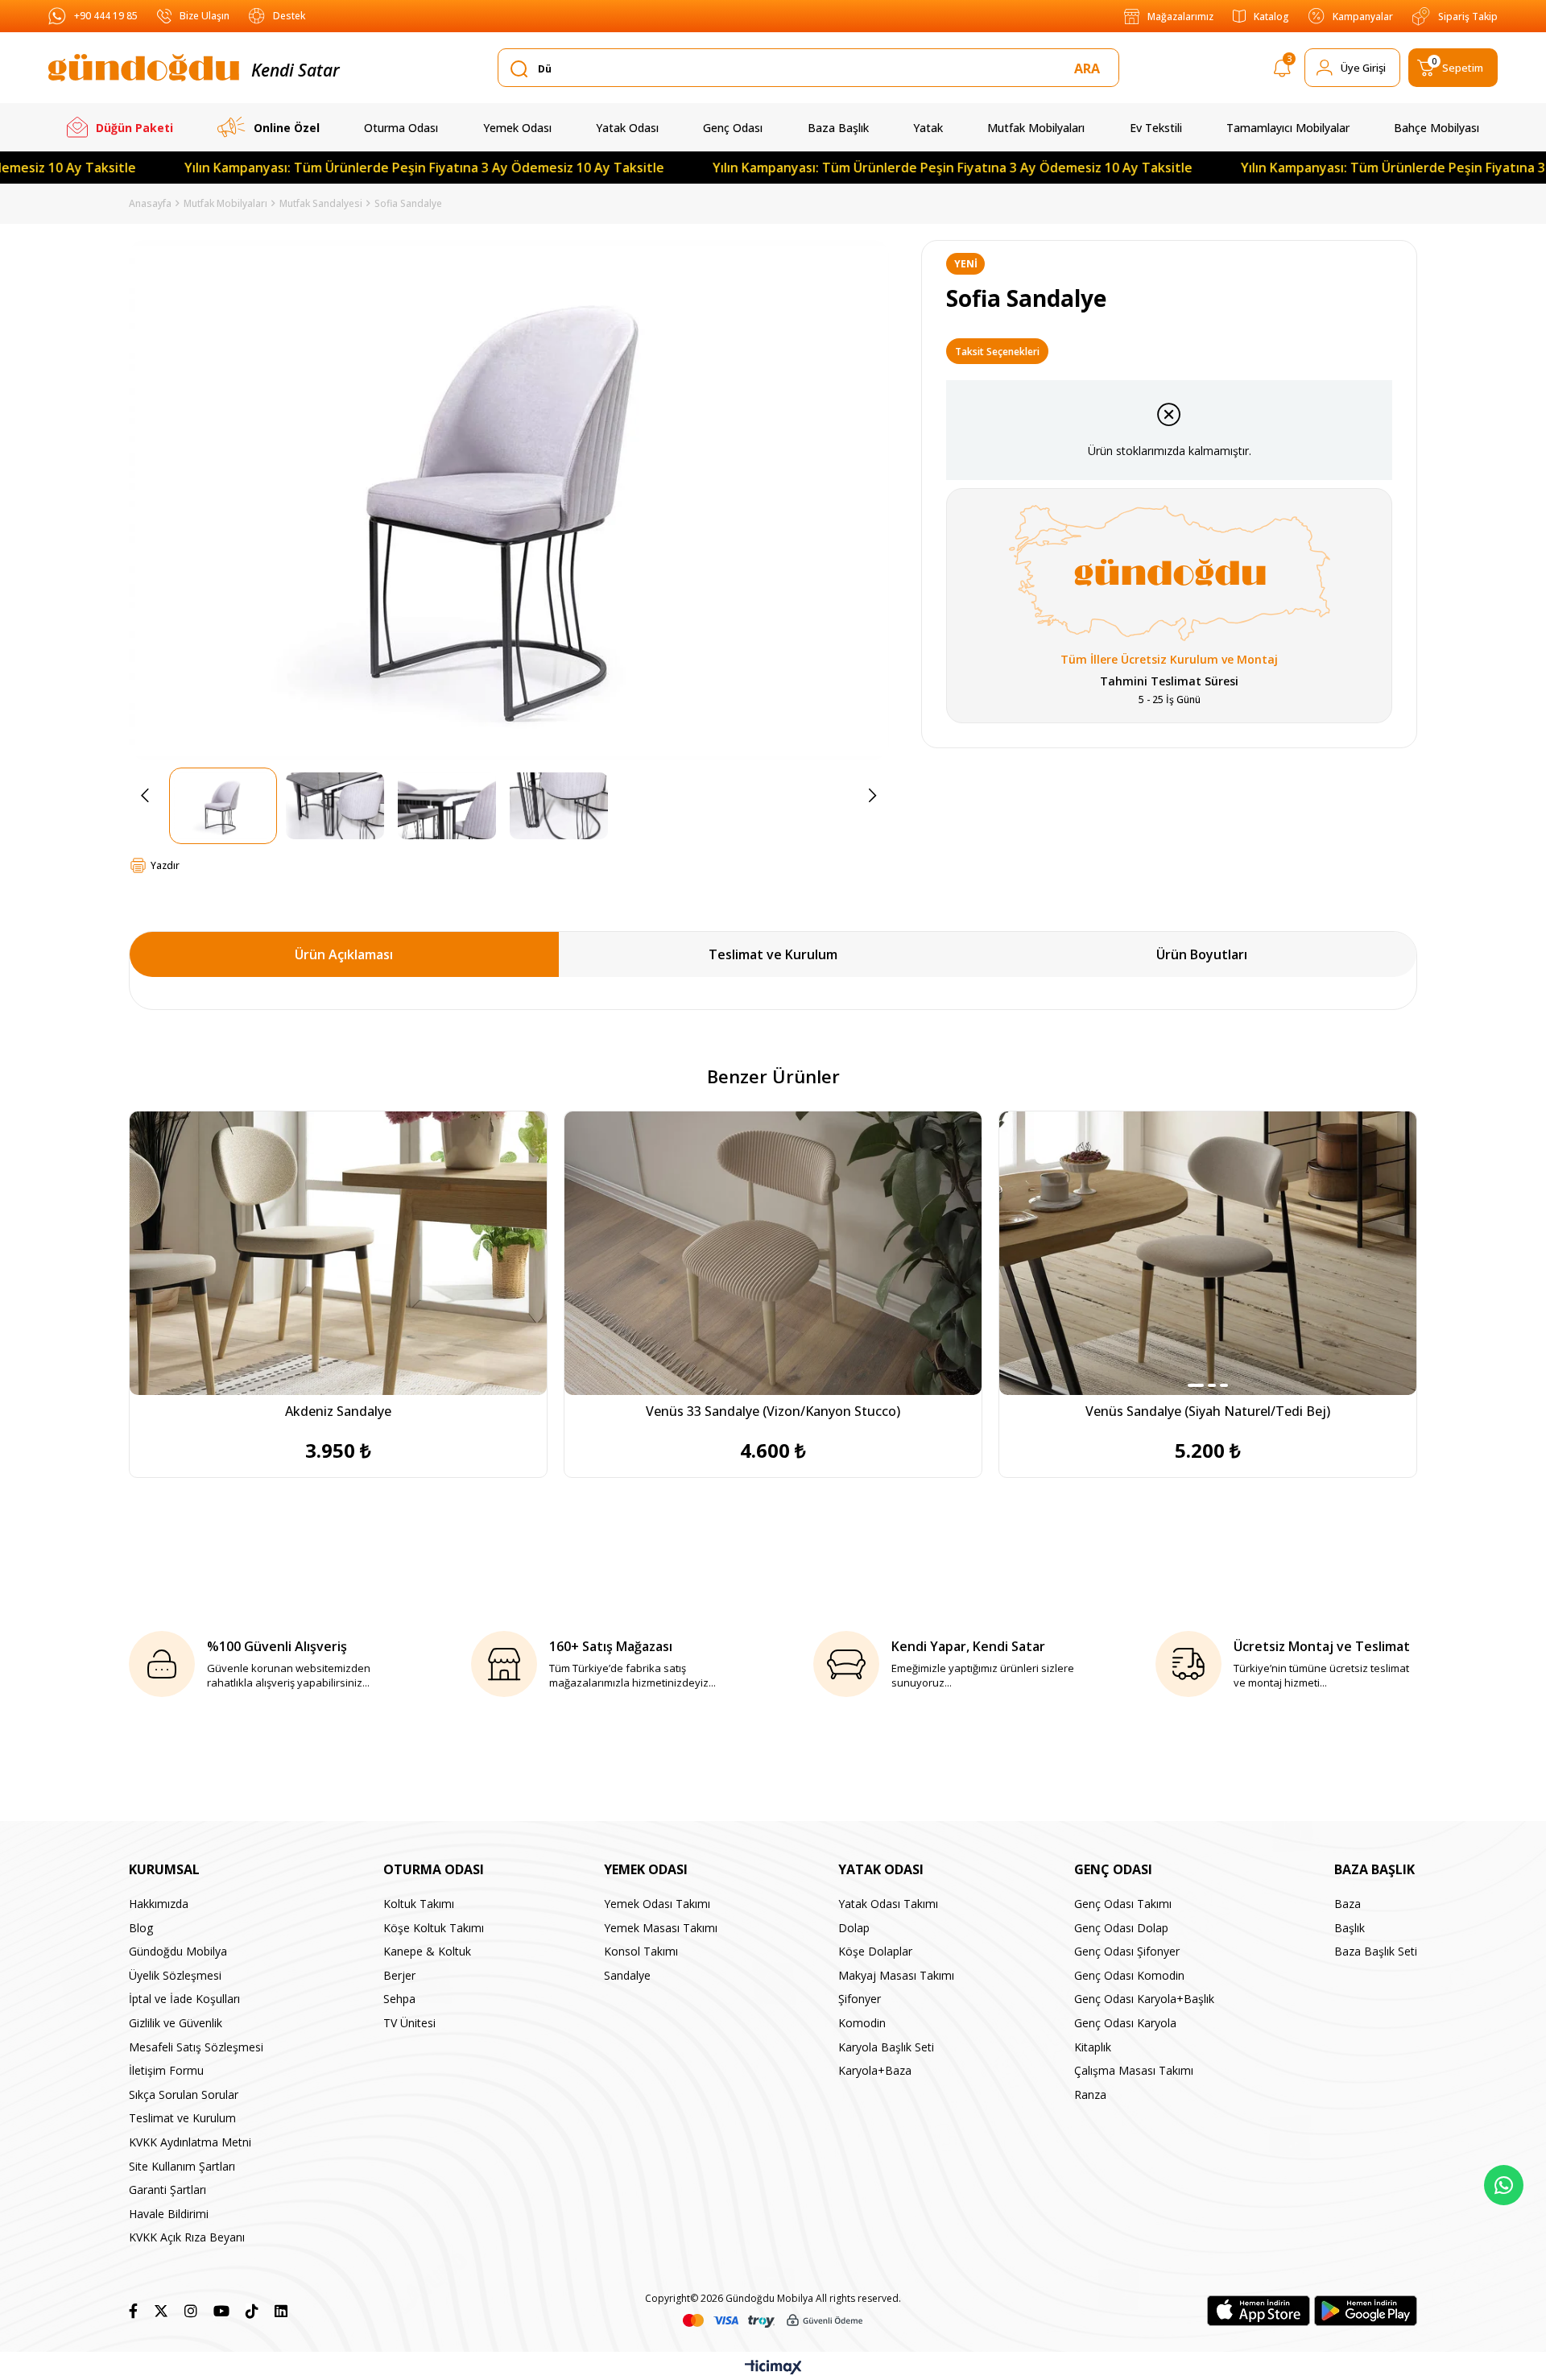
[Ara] (1090, 68)
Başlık (1350, 1928)
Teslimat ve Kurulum (773, 954)
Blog (141, 1928)
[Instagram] (191, 2311)
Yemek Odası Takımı (657, 1904)
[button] (1196, 1385)
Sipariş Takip (1468, 17)
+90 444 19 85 (106, 16)
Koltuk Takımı (419, 1904)
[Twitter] (161, 2311)
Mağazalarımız (1180, 17)
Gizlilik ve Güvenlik (176, 2023)
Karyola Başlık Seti (886, 2047)
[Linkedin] (281, 2311)
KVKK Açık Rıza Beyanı (187, 2237)
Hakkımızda (159, 1904)
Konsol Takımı (641, 1951)
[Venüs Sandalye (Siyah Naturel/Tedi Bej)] (1208, 1253)
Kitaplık (1093, 2047)
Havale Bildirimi (169, 2214)
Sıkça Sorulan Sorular (184, 2094)
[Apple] (1259, 2311)
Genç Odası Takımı (1123, 1904)
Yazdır (165, 865)
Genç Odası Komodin (1129, 1975)
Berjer (399, 1975)
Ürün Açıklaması (344, 954)
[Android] (1366, 2311)
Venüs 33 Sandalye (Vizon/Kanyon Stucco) (773, 1411)
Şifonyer (860, 1999)
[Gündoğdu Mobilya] (144, 68)
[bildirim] (1282, 71)
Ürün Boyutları (1202, 954)
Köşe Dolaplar (875, 1951)
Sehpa (399, 1999)
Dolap (854, 1928)
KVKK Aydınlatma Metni (190, 2142)
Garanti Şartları (167, 2190)
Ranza (1090, 2094)
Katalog (1271, 17)
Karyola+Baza (875, 2070)
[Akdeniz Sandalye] (338, 1253)
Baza (1348, 1904)
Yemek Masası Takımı (661, 1928)
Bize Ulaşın (205, 16)
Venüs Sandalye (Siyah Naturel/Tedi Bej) (1208, 1411)
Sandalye (627, 1975)
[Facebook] (133, 2311)
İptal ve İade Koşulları (184, 1999)
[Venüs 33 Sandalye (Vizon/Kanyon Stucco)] (773, 1253)
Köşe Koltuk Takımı (434, 1928)
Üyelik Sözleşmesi (175, 1975)
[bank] (773, 2321)
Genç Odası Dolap (1121, 1928)
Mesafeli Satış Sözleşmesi (196, 2047)
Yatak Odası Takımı (888, 1904)
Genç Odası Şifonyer (1127, 1951)
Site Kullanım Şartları (182, 2166)
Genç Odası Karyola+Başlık (1144, 1999)
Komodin (862, 2023)
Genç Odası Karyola (1125, 2023)
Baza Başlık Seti (1376, 1951)
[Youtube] (221, 2311)
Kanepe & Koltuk (427, 1951)
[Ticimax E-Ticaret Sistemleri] (773, 2368)
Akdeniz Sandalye (338, 1411)
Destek (289, 16)
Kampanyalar (1363, 17)
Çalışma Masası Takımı (1134, 2070)
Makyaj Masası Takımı (896, 1975)
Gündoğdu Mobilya (178, 1951)
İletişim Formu (166, 2070)
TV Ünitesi (409, 2023)
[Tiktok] (252, 2311)
